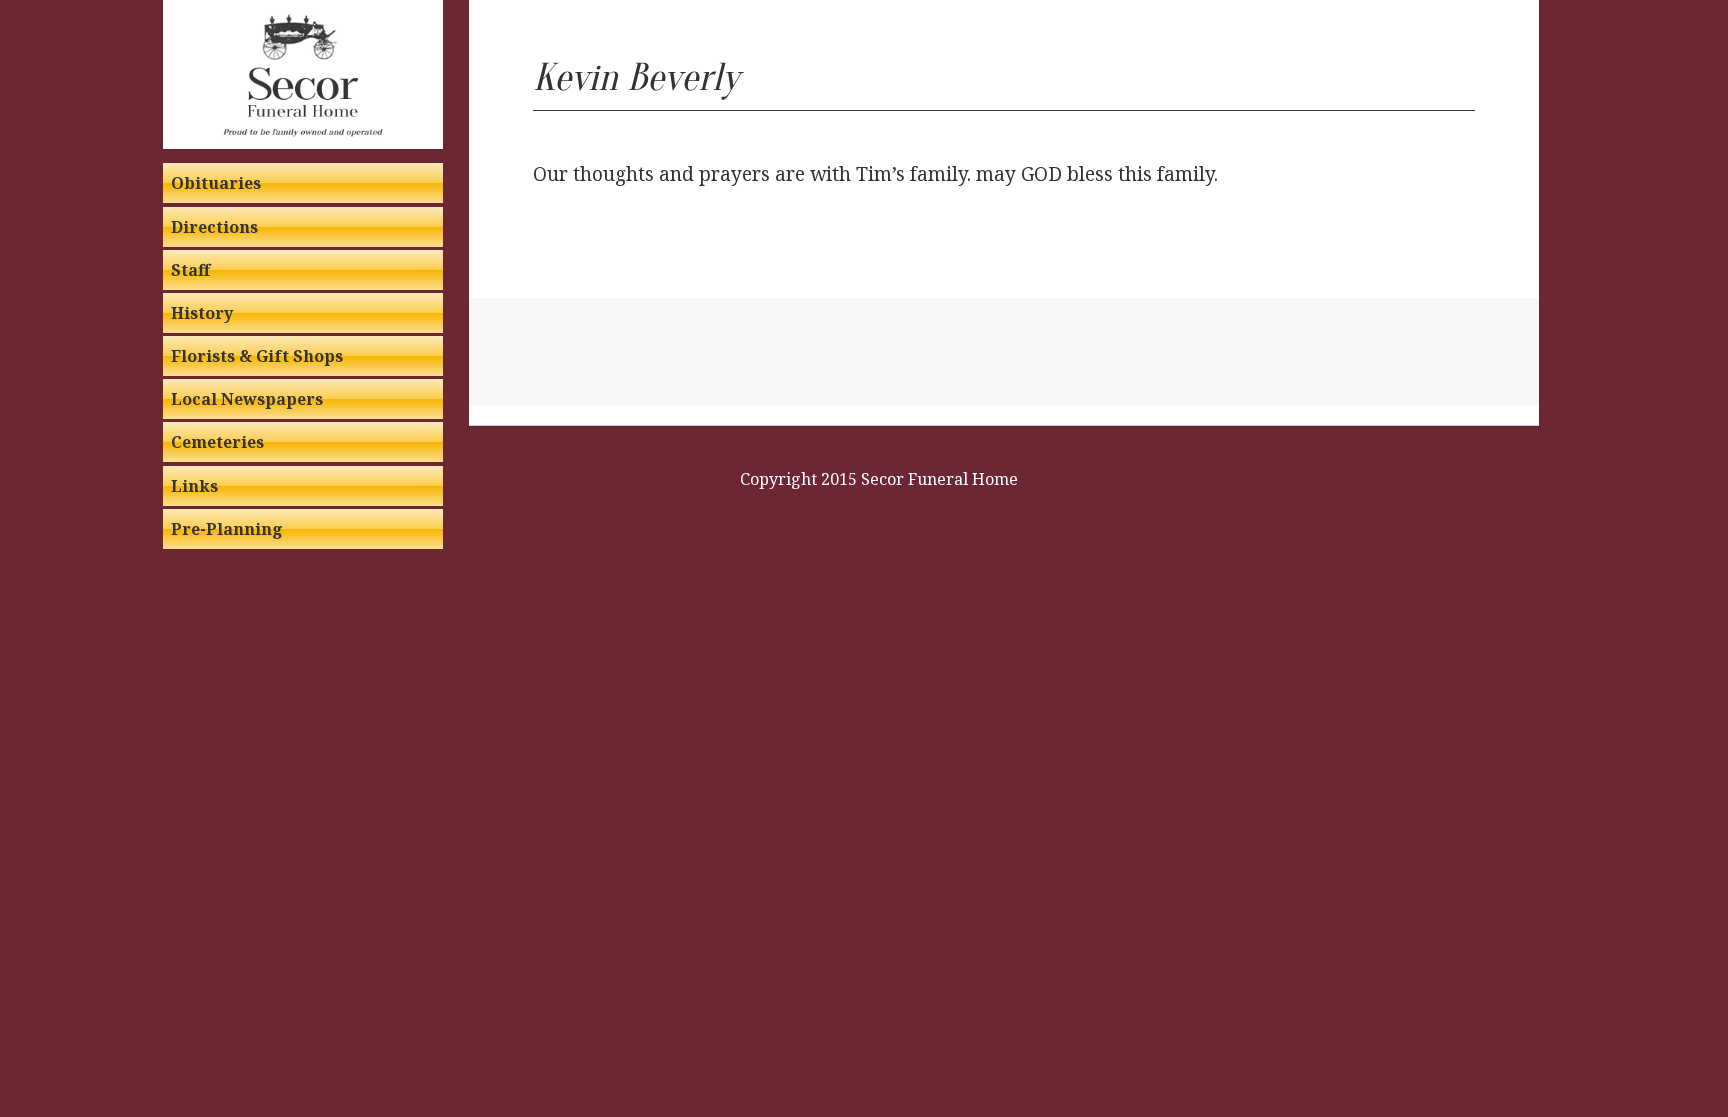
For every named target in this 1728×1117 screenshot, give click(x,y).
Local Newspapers (247, 399)
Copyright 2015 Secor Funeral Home (879, 479)
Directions (214, 227)
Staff (190, 270)
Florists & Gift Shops (257, 356)
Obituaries (216, 183)
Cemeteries (217, 442)
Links (194, 486)
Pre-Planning (227, 529)
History (202, 313)
